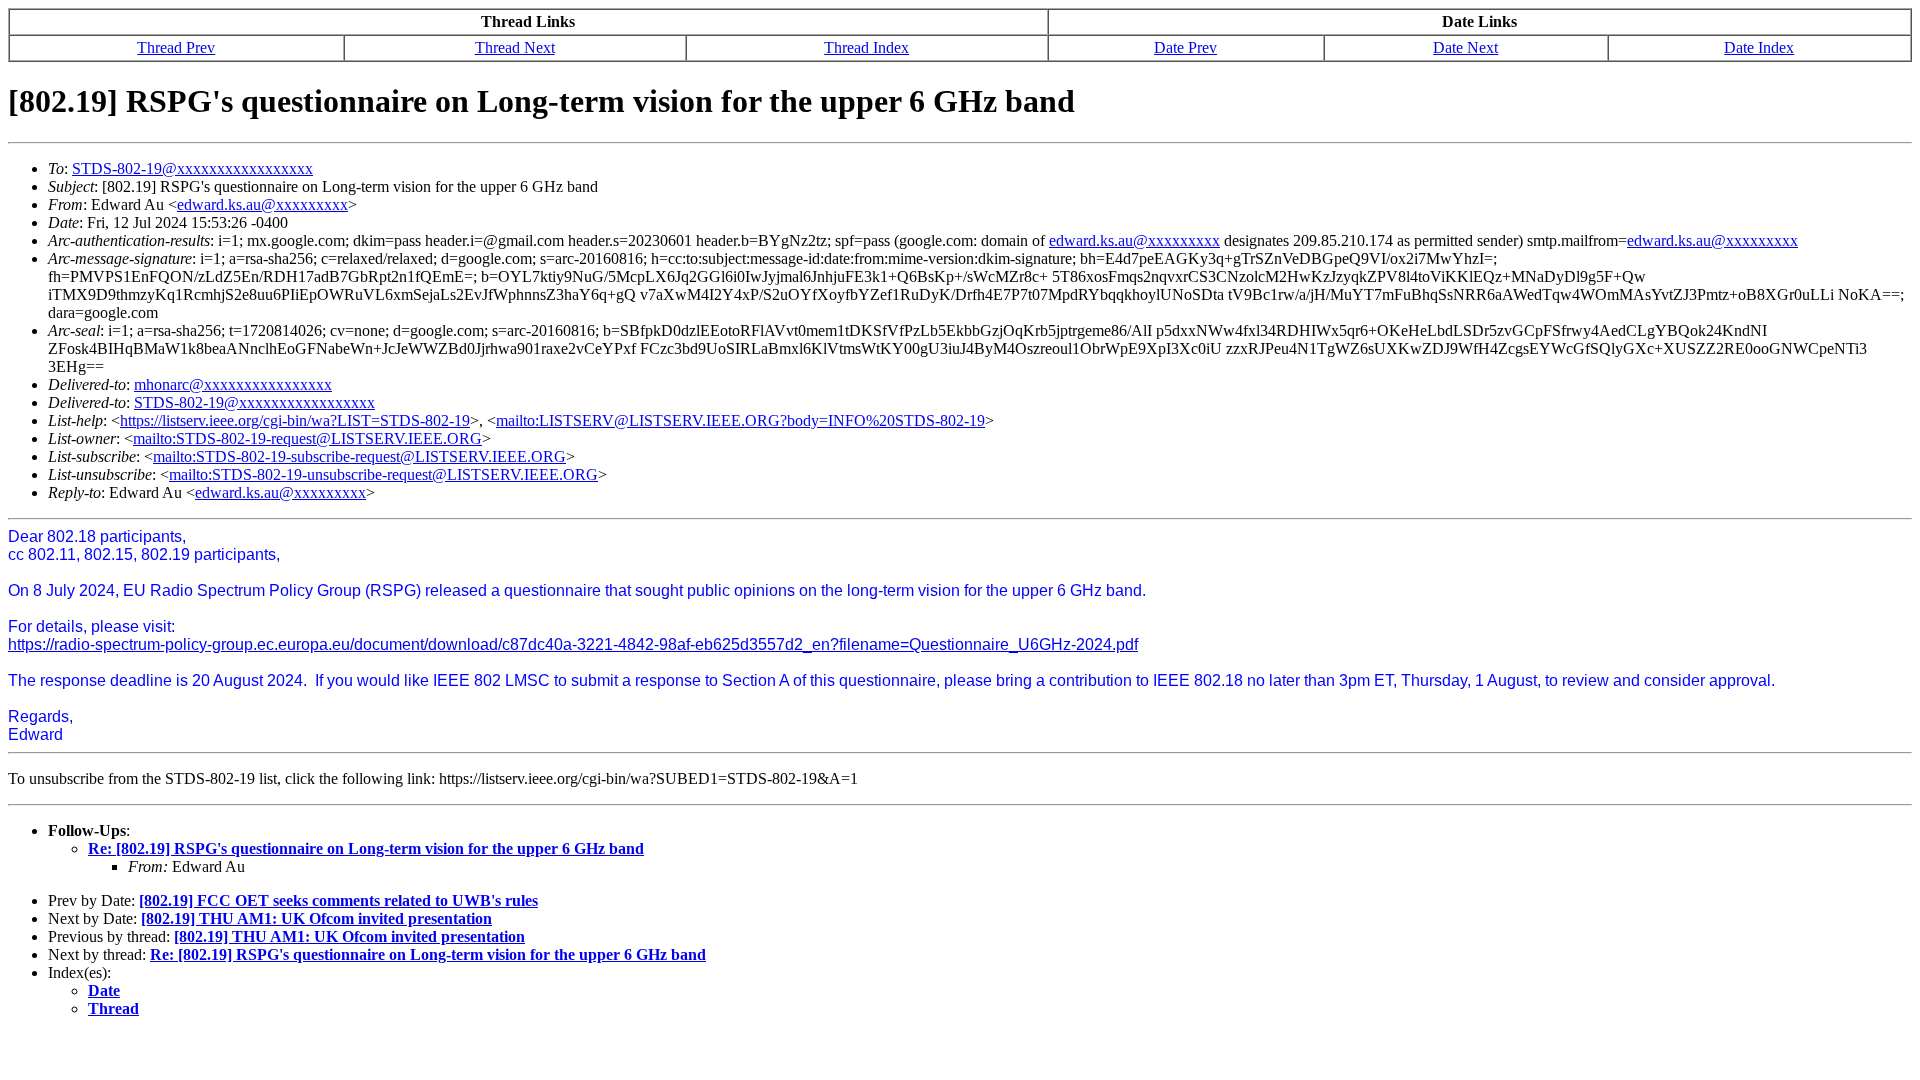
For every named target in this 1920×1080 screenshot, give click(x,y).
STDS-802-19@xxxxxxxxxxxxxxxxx (192, 168)
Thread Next (515, 47)
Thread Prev (176, 47)
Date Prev (1185, 47)
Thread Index (866, 47)
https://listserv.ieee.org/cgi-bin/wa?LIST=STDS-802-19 (295, 420)
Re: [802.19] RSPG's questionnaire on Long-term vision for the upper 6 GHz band (366, 848)
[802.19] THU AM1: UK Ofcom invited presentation (316, 918)
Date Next (1465, 47)
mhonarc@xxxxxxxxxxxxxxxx (233, 384)
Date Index (1759, 47)
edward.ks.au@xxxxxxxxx (262, 204)
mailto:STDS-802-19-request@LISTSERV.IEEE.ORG (307, 438)
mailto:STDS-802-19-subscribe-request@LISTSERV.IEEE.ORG (359, 456)
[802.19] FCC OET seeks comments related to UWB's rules (338, 900)
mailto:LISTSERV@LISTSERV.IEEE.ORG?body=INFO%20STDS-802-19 (740, 420)
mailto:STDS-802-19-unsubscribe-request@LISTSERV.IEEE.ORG (383, 474)
